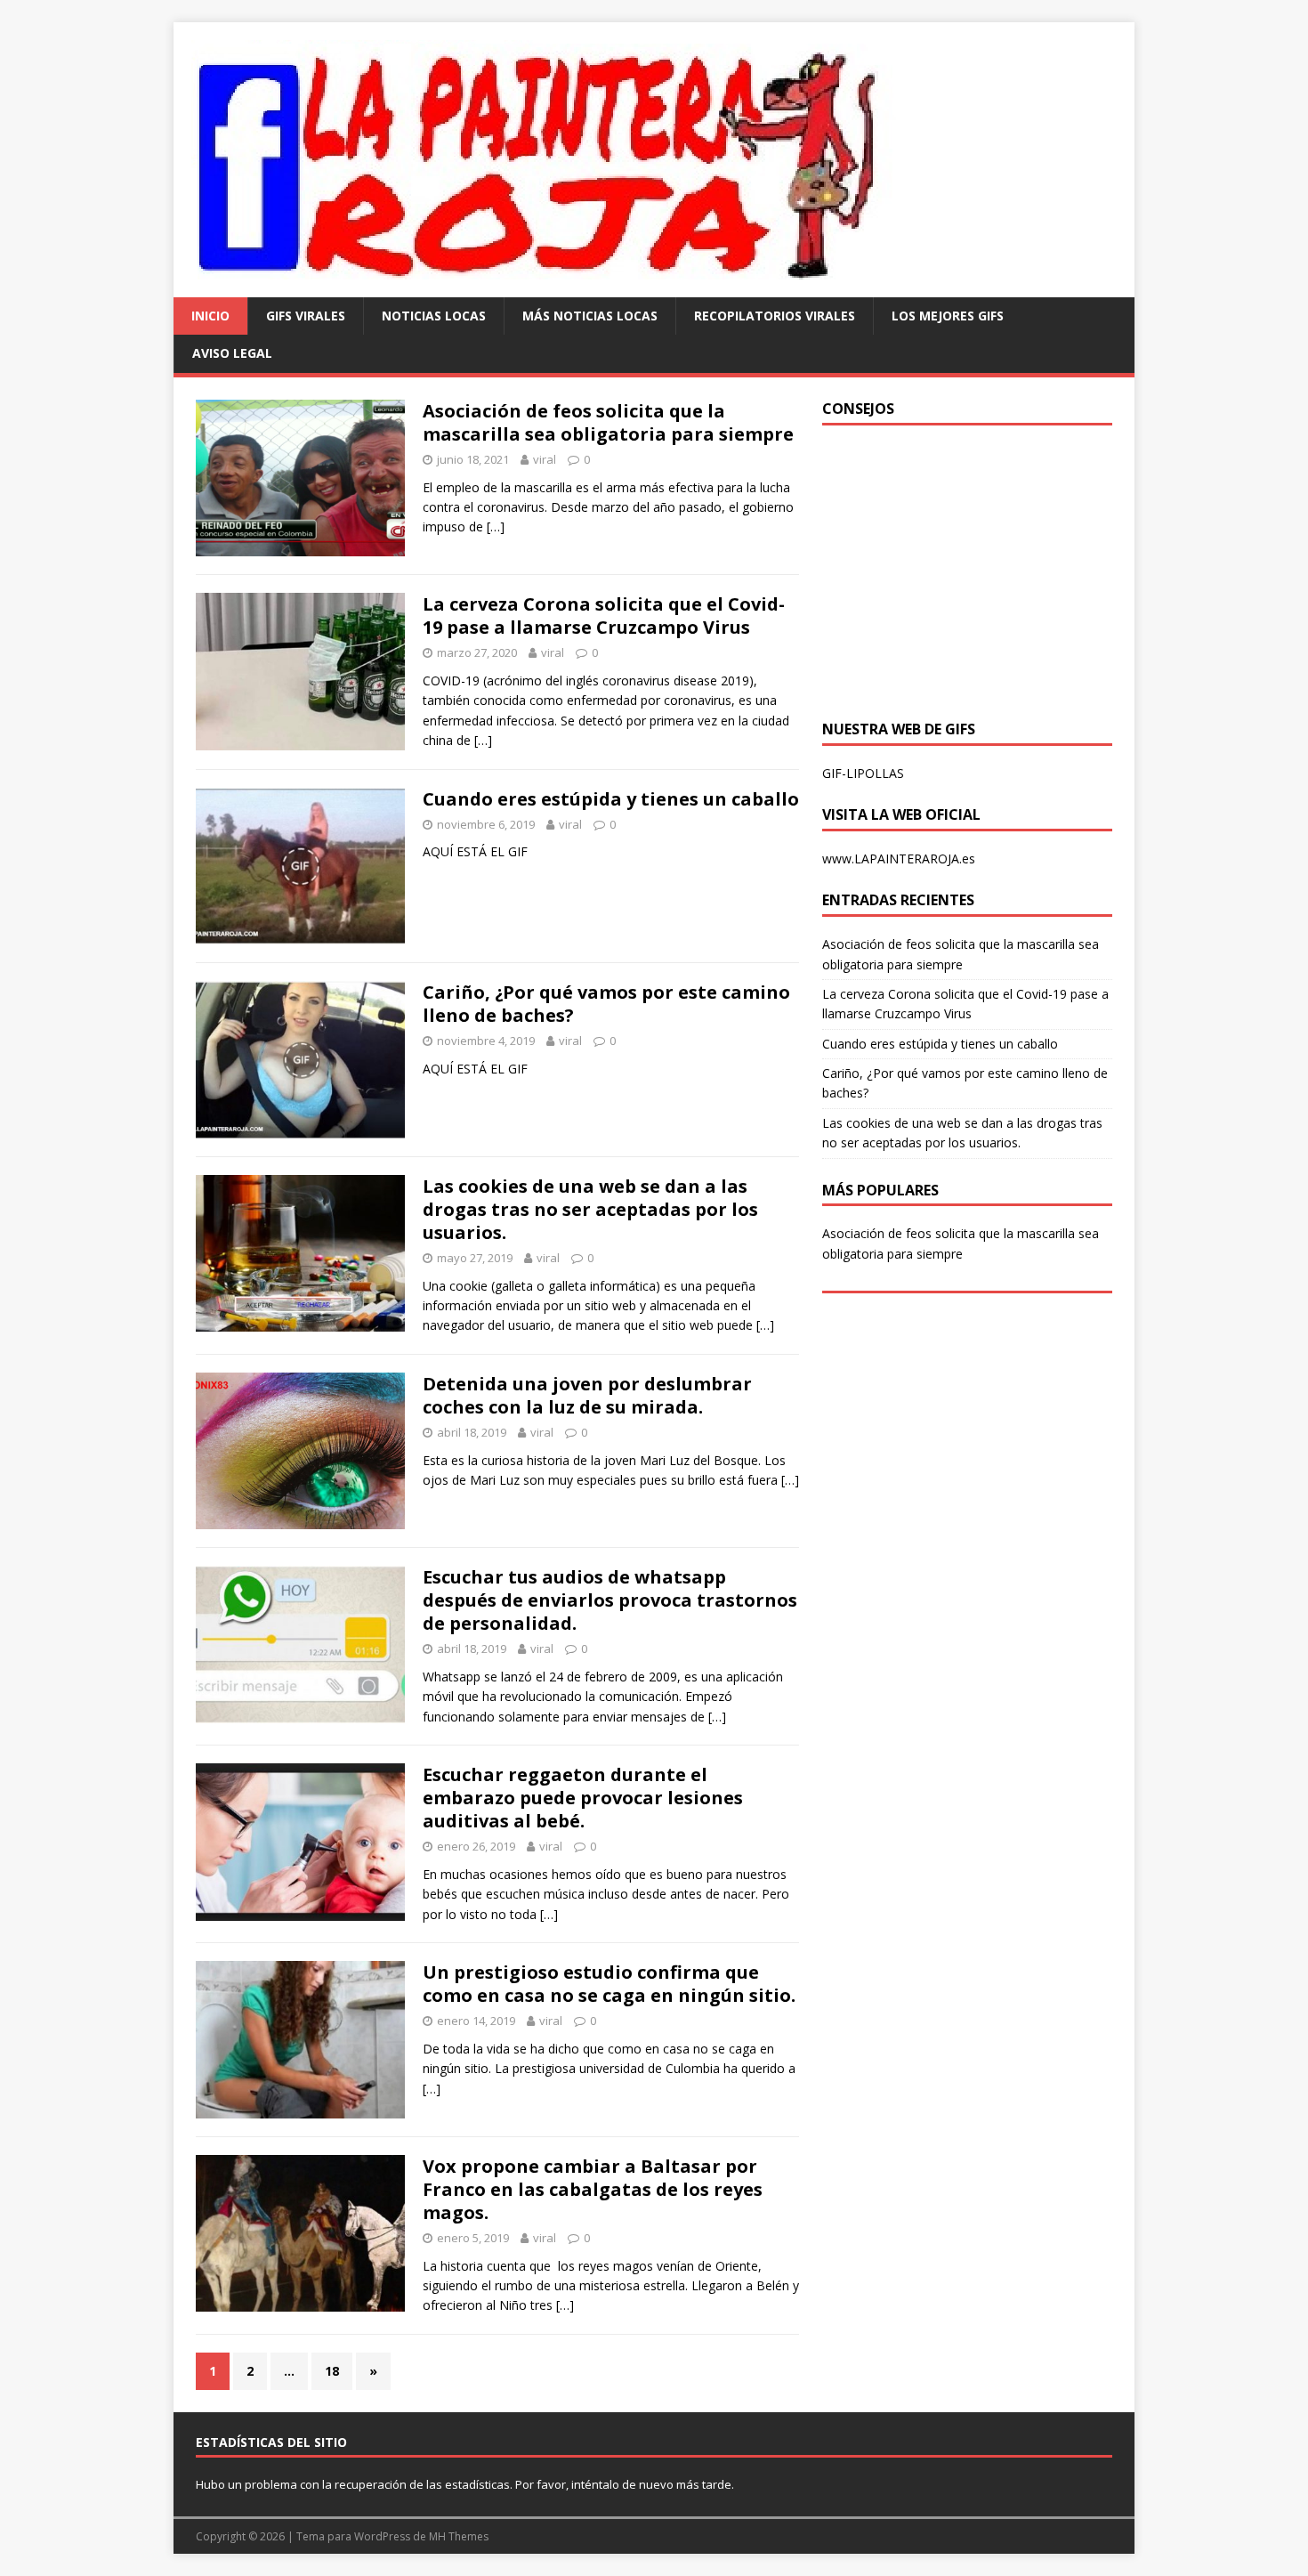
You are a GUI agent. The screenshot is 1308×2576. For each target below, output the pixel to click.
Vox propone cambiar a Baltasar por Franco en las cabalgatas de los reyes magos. (593, 2189)
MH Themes (459, 2536)
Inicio (210, 316)
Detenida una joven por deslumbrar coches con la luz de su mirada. (587, 1395)
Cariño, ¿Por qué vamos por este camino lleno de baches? (606, 1004)
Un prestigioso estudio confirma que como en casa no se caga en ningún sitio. (609, 1984)
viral (545, 459)
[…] (496, 527)
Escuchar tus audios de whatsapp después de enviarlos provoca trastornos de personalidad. (610, 1600)
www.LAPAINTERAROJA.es (899, 859)
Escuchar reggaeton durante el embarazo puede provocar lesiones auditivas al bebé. (583, 1798)
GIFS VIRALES (306, 316)
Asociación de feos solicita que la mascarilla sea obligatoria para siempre (608, 422)
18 (332, 2371)
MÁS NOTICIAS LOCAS (590, 316)
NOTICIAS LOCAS (434, 316)
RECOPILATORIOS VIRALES (775, 316)
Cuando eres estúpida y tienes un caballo (611, 799)
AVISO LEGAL (232, 353)
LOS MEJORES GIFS (948, 316)
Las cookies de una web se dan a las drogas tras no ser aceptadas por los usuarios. (590, 1209)
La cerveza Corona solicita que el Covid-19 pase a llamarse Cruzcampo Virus (604, 616)
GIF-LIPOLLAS (863, 773)
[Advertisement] (972, 568)
